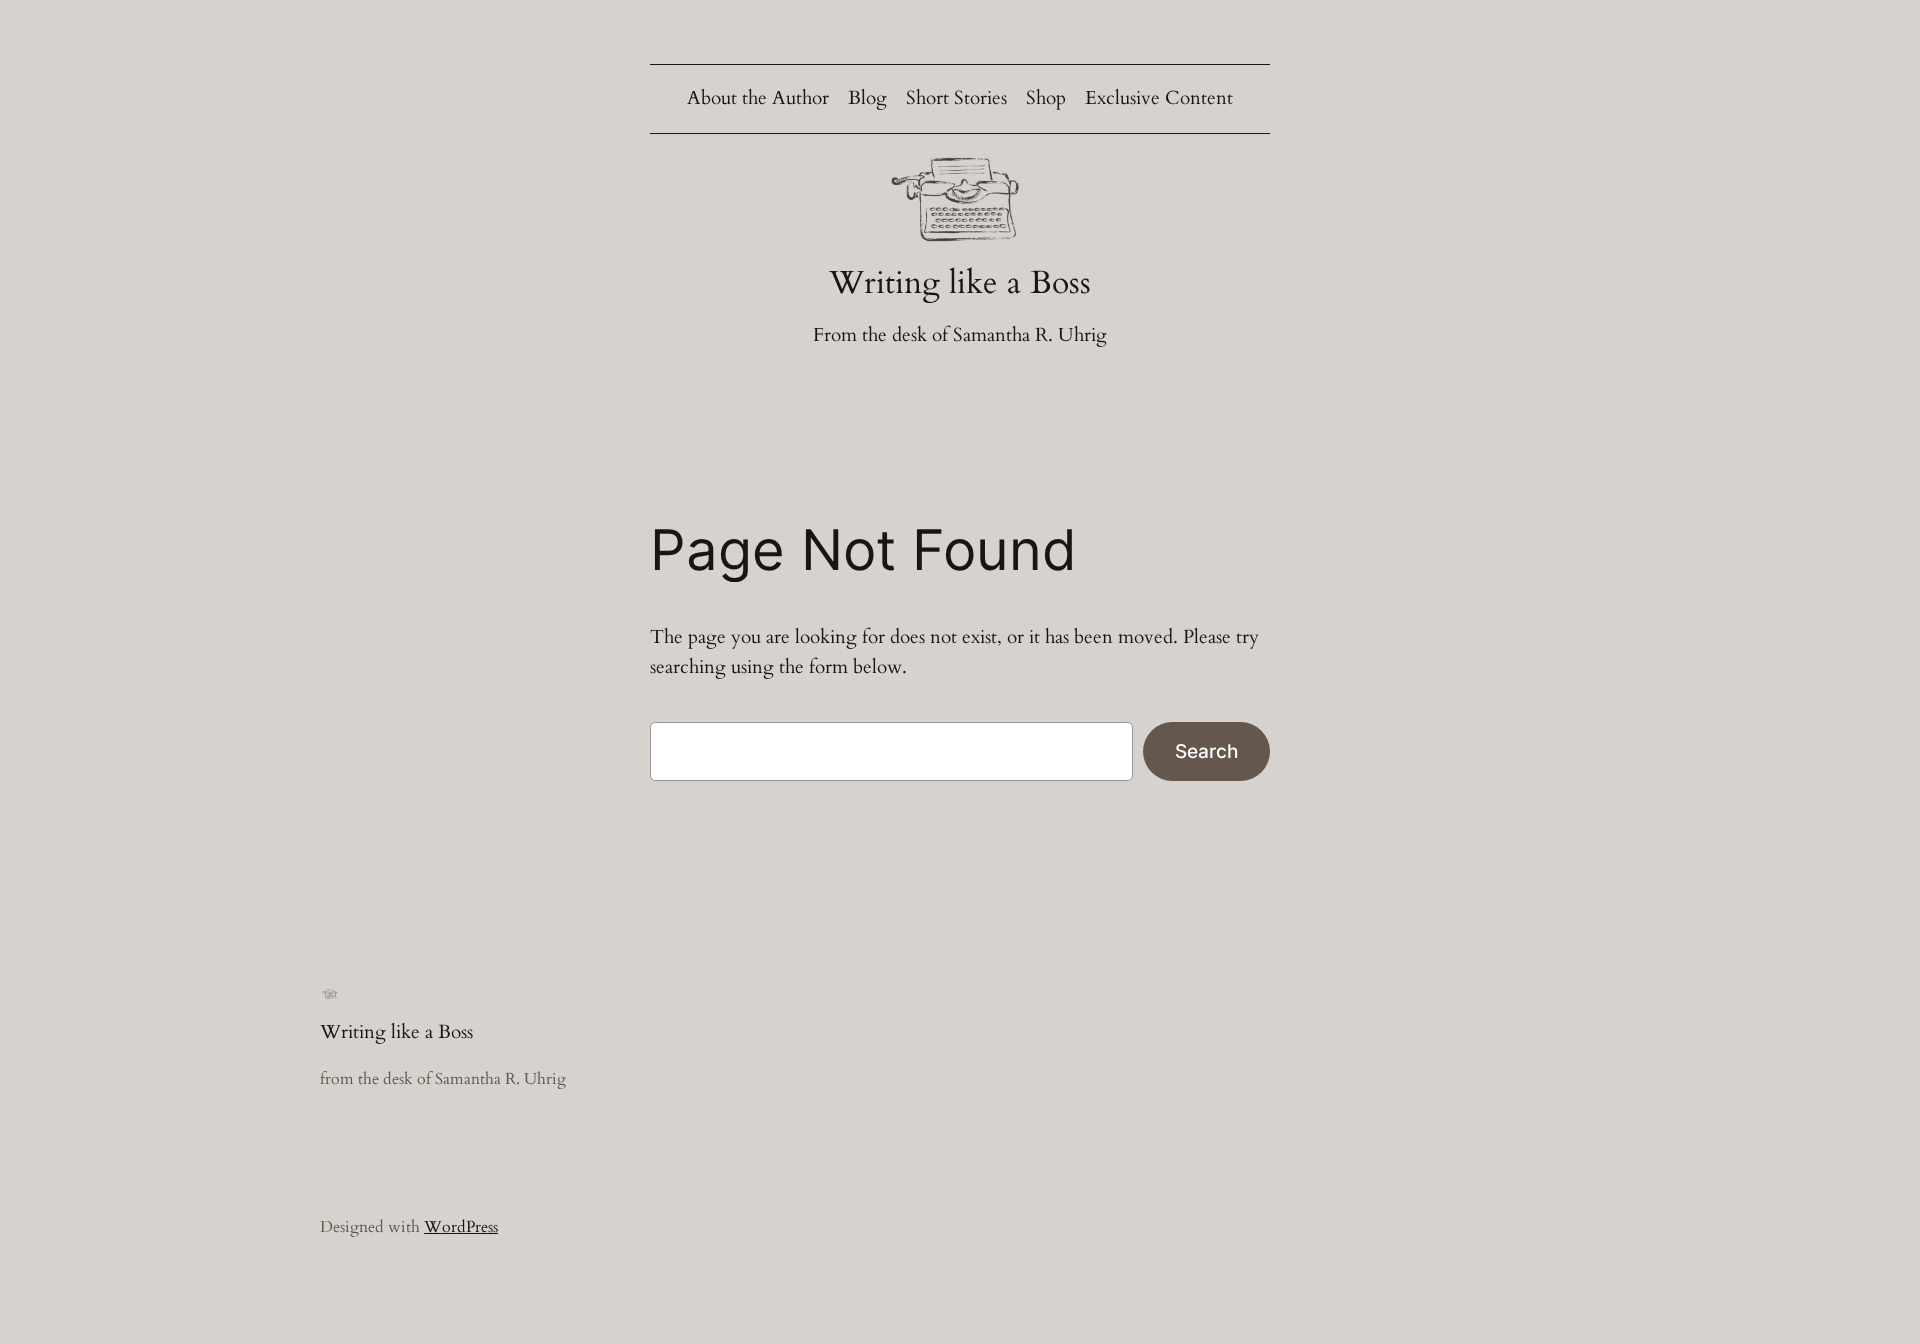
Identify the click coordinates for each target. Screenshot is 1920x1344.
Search (1206, 751)
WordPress (461, 1227)
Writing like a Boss (960, 283)
